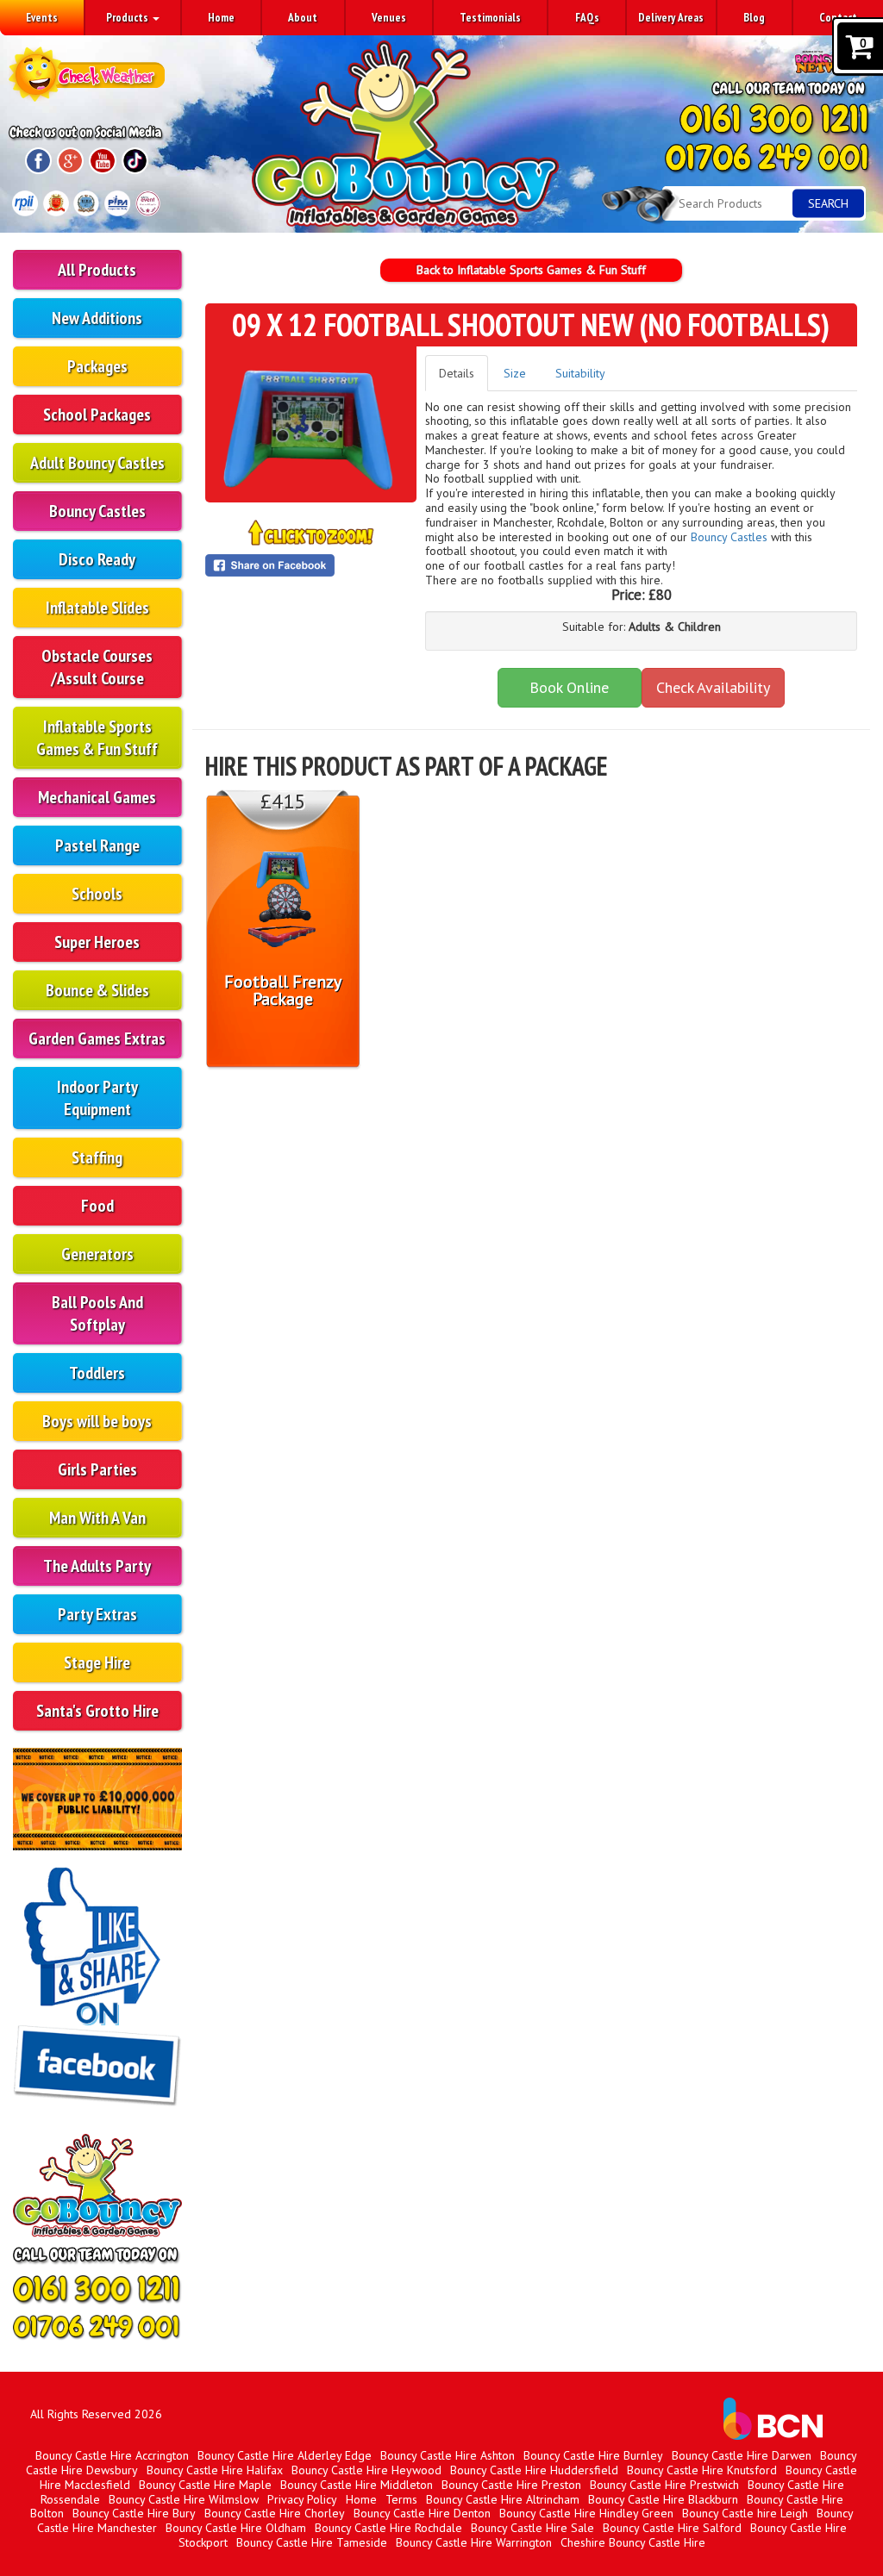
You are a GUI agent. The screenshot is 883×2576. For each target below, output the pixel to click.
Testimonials (490, 17)
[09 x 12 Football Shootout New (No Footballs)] (311, 423)
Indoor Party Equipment (97, 1098)
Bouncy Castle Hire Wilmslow (184, 2499)
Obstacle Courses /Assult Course (97, 667)
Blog (754, 17)
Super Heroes (97, 942)
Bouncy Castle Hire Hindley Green (586, 2513)
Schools (97, 894)
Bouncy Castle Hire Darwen (742, 2455)
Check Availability (713, 687)
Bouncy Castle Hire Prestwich (664, 2485)
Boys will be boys (97, 1421)
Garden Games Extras (97, 1039)
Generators (97, 1254)
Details (457, 373)
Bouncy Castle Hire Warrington (474, 2542)
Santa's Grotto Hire (97, 1711)
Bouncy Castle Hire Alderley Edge (285, 2455)
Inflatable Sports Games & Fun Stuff (97, 738)
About (303, 17)
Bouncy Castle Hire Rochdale (388, 2528)
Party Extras (97, 1614)
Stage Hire (97, 1662)
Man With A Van (97, 1518)
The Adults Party (97, 1566)
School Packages (97, 415)
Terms (401, 2499)
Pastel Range (97, 845)
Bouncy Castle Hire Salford (672, 2528)
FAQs (587, 17)
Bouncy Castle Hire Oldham (236, 2528)
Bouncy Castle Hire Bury (134, 2513)
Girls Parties (97, 1469)
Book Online (569, 687)
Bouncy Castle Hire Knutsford (702, 2470)
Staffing (97, 1157)
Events (42, 17)
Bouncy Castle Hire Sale (532, 2528)
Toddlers (97, 1373)
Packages (97, 366)
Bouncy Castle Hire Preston (511, 2485)
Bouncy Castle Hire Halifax (215, 2470)
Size (515, 373)
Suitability (580, 373)
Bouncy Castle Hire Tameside (312, 2542)
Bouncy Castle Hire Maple (205, 2485)
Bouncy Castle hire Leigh (745, 2513)
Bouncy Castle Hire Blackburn (663, 2499)
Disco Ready (97, 559)
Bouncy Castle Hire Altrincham (503, 2499)
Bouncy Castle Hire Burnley (593, 2455)
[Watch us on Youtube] (102, 161)
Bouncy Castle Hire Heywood (366, 2470)
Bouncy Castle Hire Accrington (112, 2455)
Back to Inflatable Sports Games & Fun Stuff (531, 270)
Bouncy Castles (97, 511)
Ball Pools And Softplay (97, 1313)
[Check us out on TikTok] (135, 161)
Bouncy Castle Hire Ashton (448, 2455)
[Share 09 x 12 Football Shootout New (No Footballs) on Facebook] (311, 565)
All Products (97, 270)
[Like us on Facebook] (38, 161)
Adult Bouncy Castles (97, 463)
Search (828, 203)
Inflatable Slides (97, 608)
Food (97, 1206)
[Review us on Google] (70, 161)
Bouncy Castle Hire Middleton (357, 2485)
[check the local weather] (88, 71)
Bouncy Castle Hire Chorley (275, 2513)
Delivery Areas (671, 17)
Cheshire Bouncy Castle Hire (633, 2542)
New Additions (97, 318)
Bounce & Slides (97, 990)
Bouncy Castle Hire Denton (422, 2513)
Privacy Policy (302, 2499)
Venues (389, 17)
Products (128, 17)
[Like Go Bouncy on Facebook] (97, 1990)
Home (221, 17)
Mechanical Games (97, 797)
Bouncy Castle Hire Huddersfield (534, 2470)
